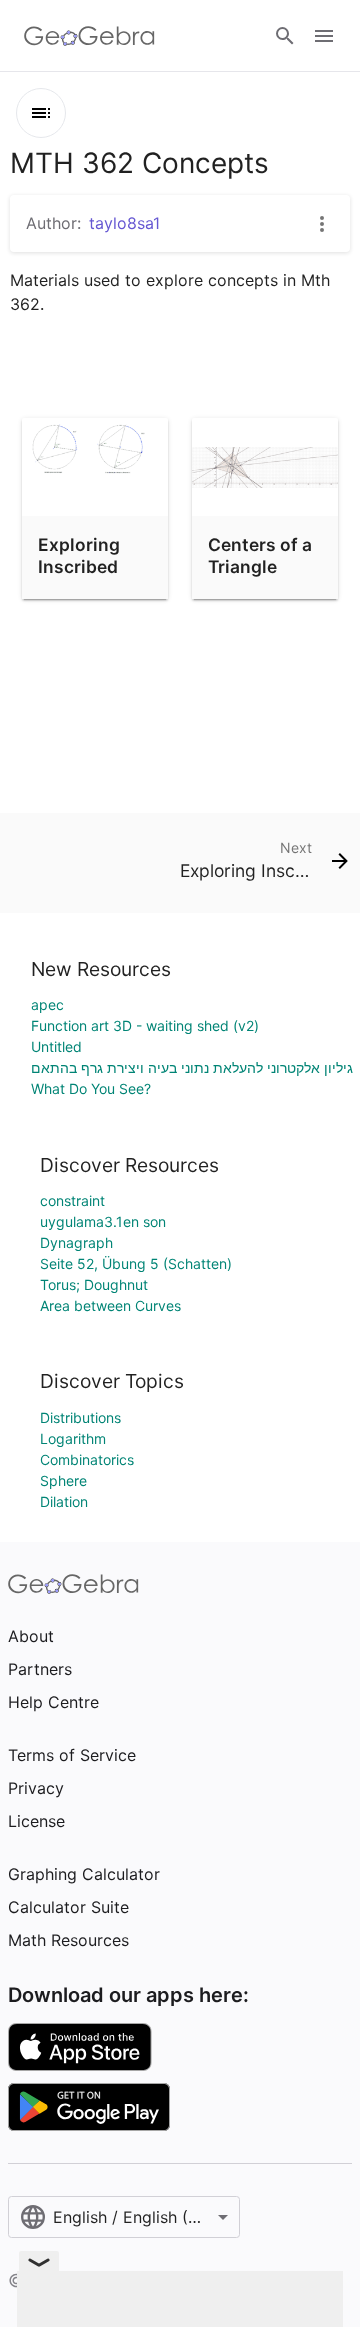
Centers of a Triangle (260, 555)
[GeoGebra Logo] (89, 36)
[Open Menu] (324, 36)
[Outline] (41, 113)
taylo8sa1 (124, 223)
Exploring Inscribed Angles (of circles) (82, 578)
